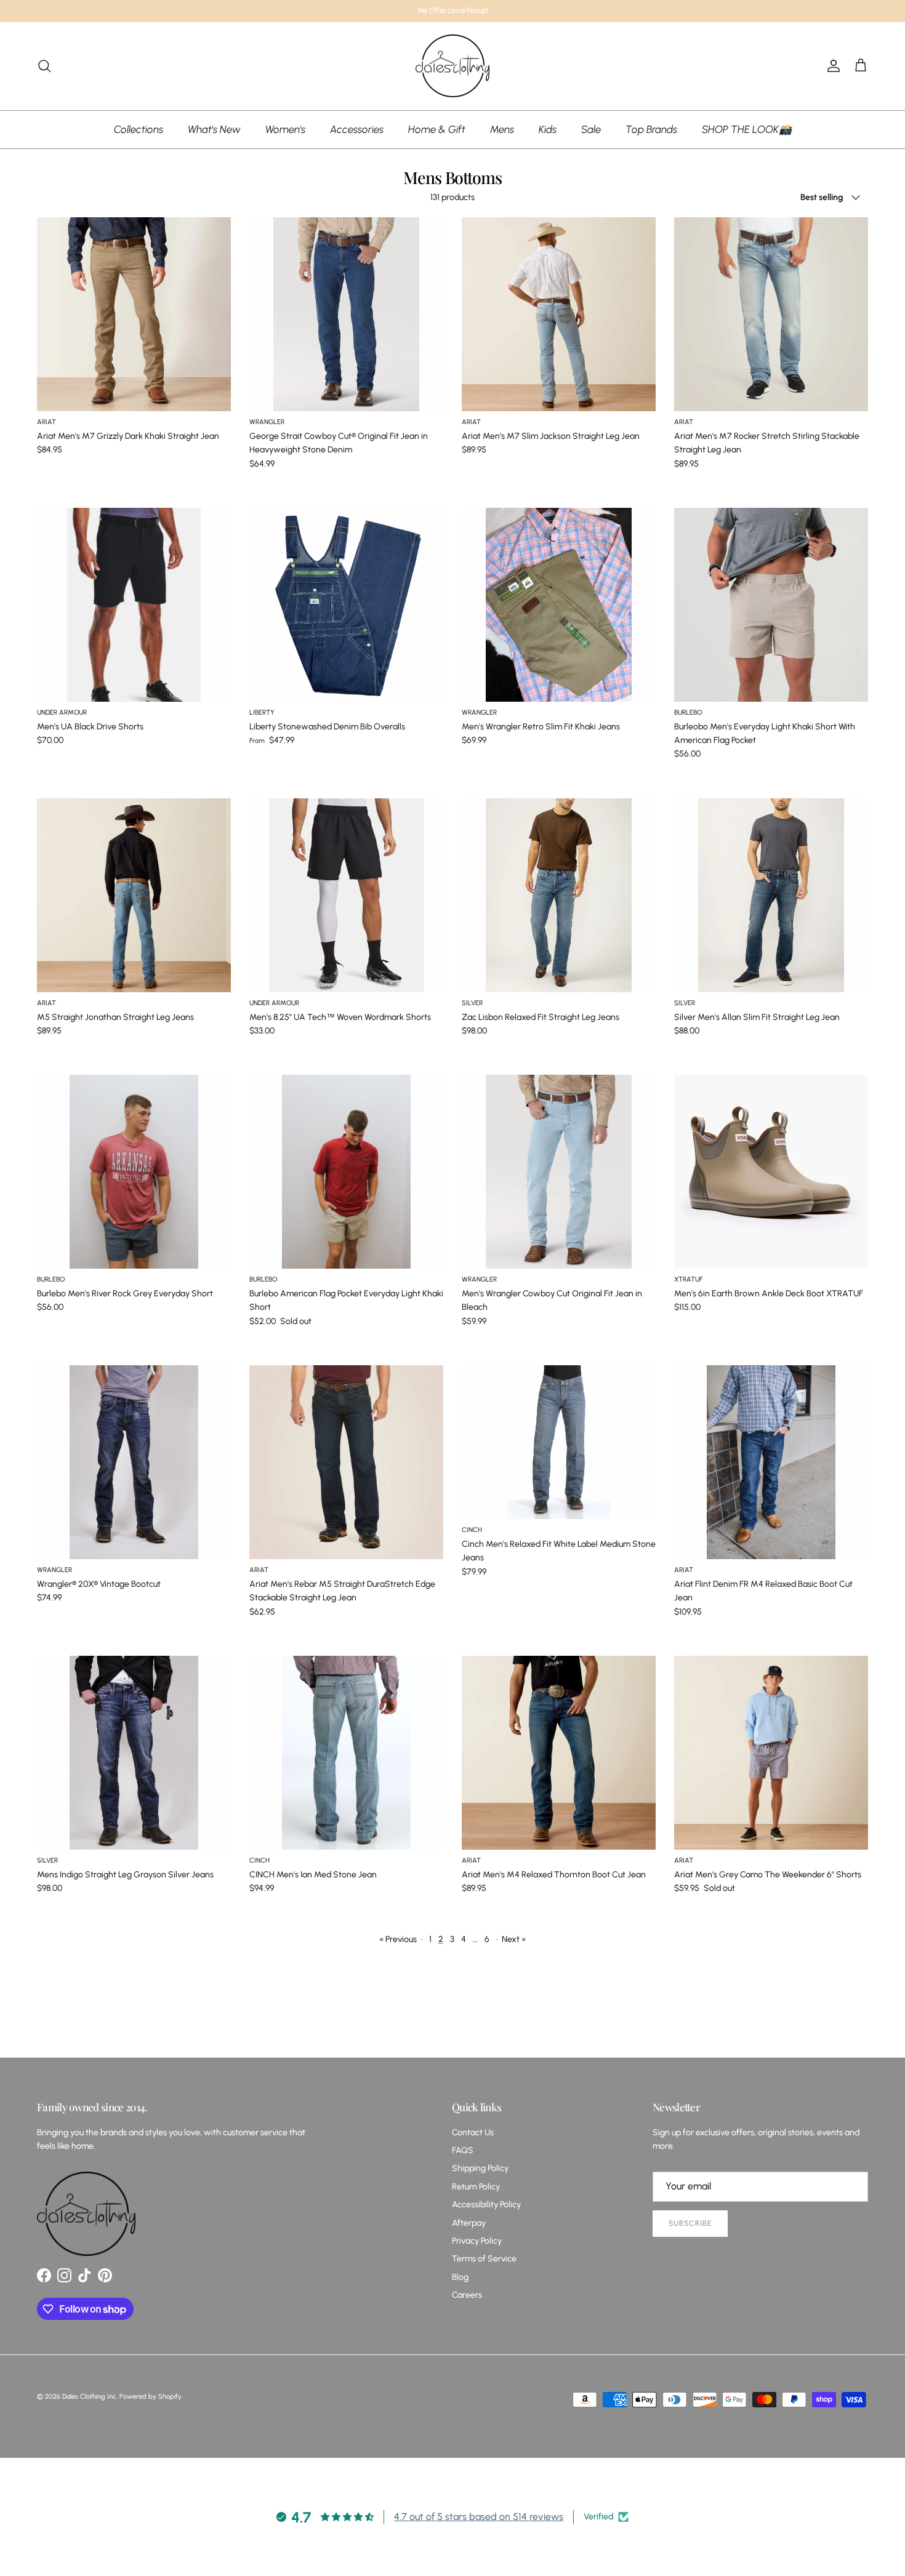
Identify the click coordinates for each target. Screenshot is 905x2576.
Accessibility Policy (486, 2205)
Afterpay (469, 2223)
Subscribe (690, 2223)
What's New (214, 129)
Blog (460, 2277)
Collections (139, 129)
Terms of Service (484, 2259)
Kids (548, 129)
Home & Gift (437, 129)
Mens (502, 129)
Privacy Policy (477, 2241)
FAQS (463, 2150)
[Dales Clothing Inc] (452, 66)
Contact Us (473, 2133)
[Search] (44, 66)
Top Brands (651, 129)
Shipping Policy (480, 2168)
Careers (467, 2295)
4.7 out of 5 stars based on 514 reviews (479, 2517)
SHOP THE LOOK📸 (747, 129)
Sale (591, 129)
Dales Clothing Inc (89, 2397)
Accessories (357, 129)
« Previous (398, 1939)
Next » (514, 1939)
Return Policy (476, 2187)
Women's (285, 129)
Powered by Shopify (151, 2397)
